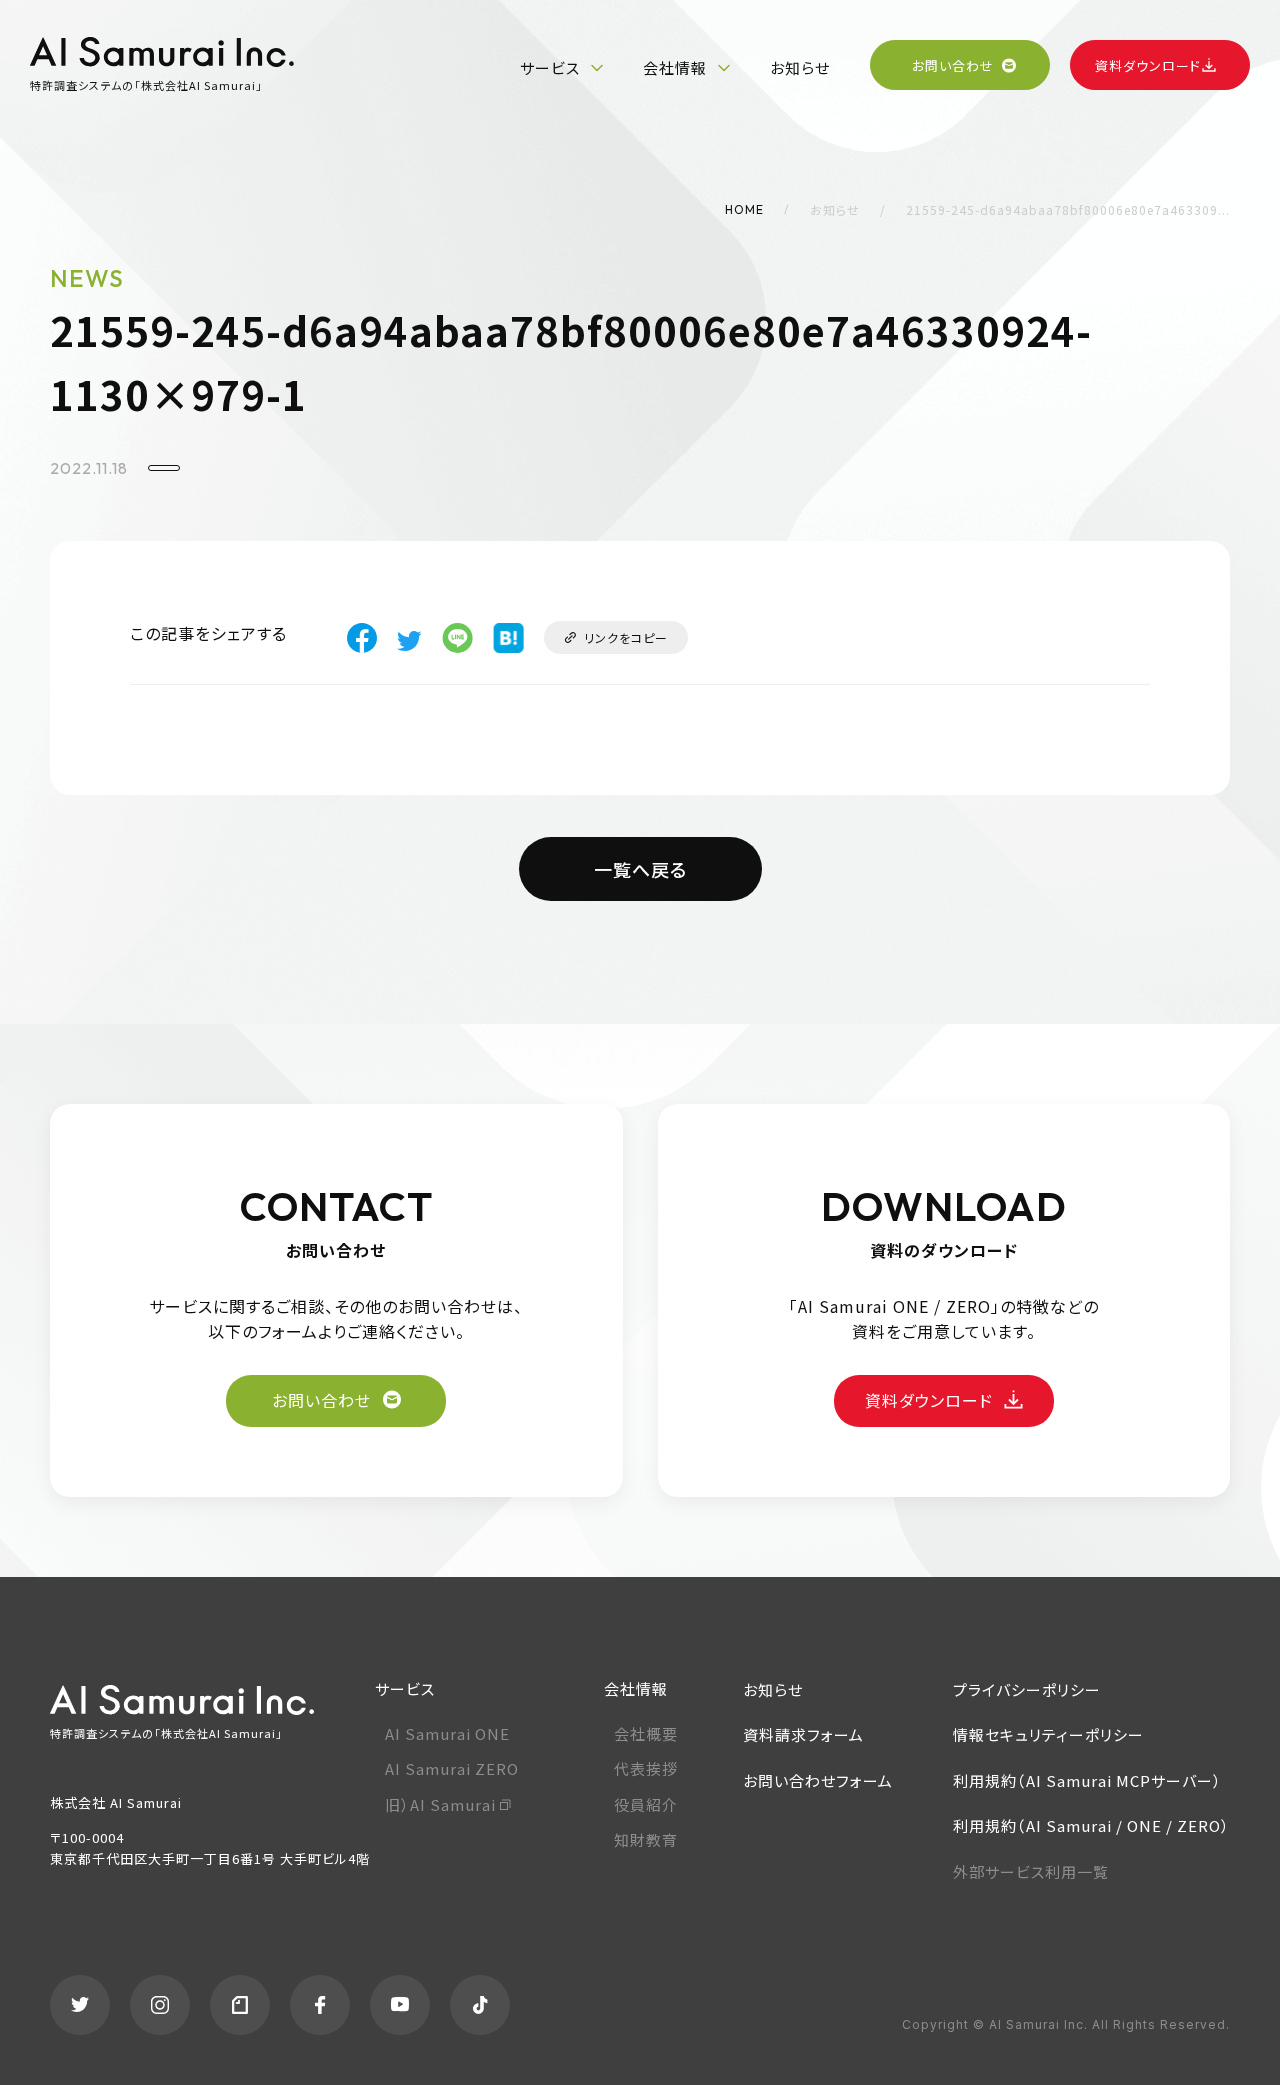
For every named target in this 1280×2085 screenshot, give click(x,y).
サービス (550, 67)
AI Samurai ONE (447, 1733)
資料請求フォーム (803, 1734)
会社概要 (646, 1733)
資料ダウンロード (1148, 65)
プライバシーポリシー (1027, 1689)
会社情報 (675, 67)
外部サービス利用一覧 (1031, 1871)
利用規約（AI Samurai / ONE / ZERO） (1091, 1825)
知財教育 (646, 1839)
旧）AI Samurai (440, 1804)
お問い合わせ (953, 65)
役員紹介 (646, 1804)
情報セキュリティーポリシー (1048, 1734)
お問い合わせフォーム (818, 1780)
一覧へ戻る (640, 869)
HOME (744, 209)
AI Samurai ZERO (452, 1768)
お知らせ (800, 67)
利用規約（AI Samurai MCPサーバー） (1087, 1780)
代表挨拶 (646, 1768)
